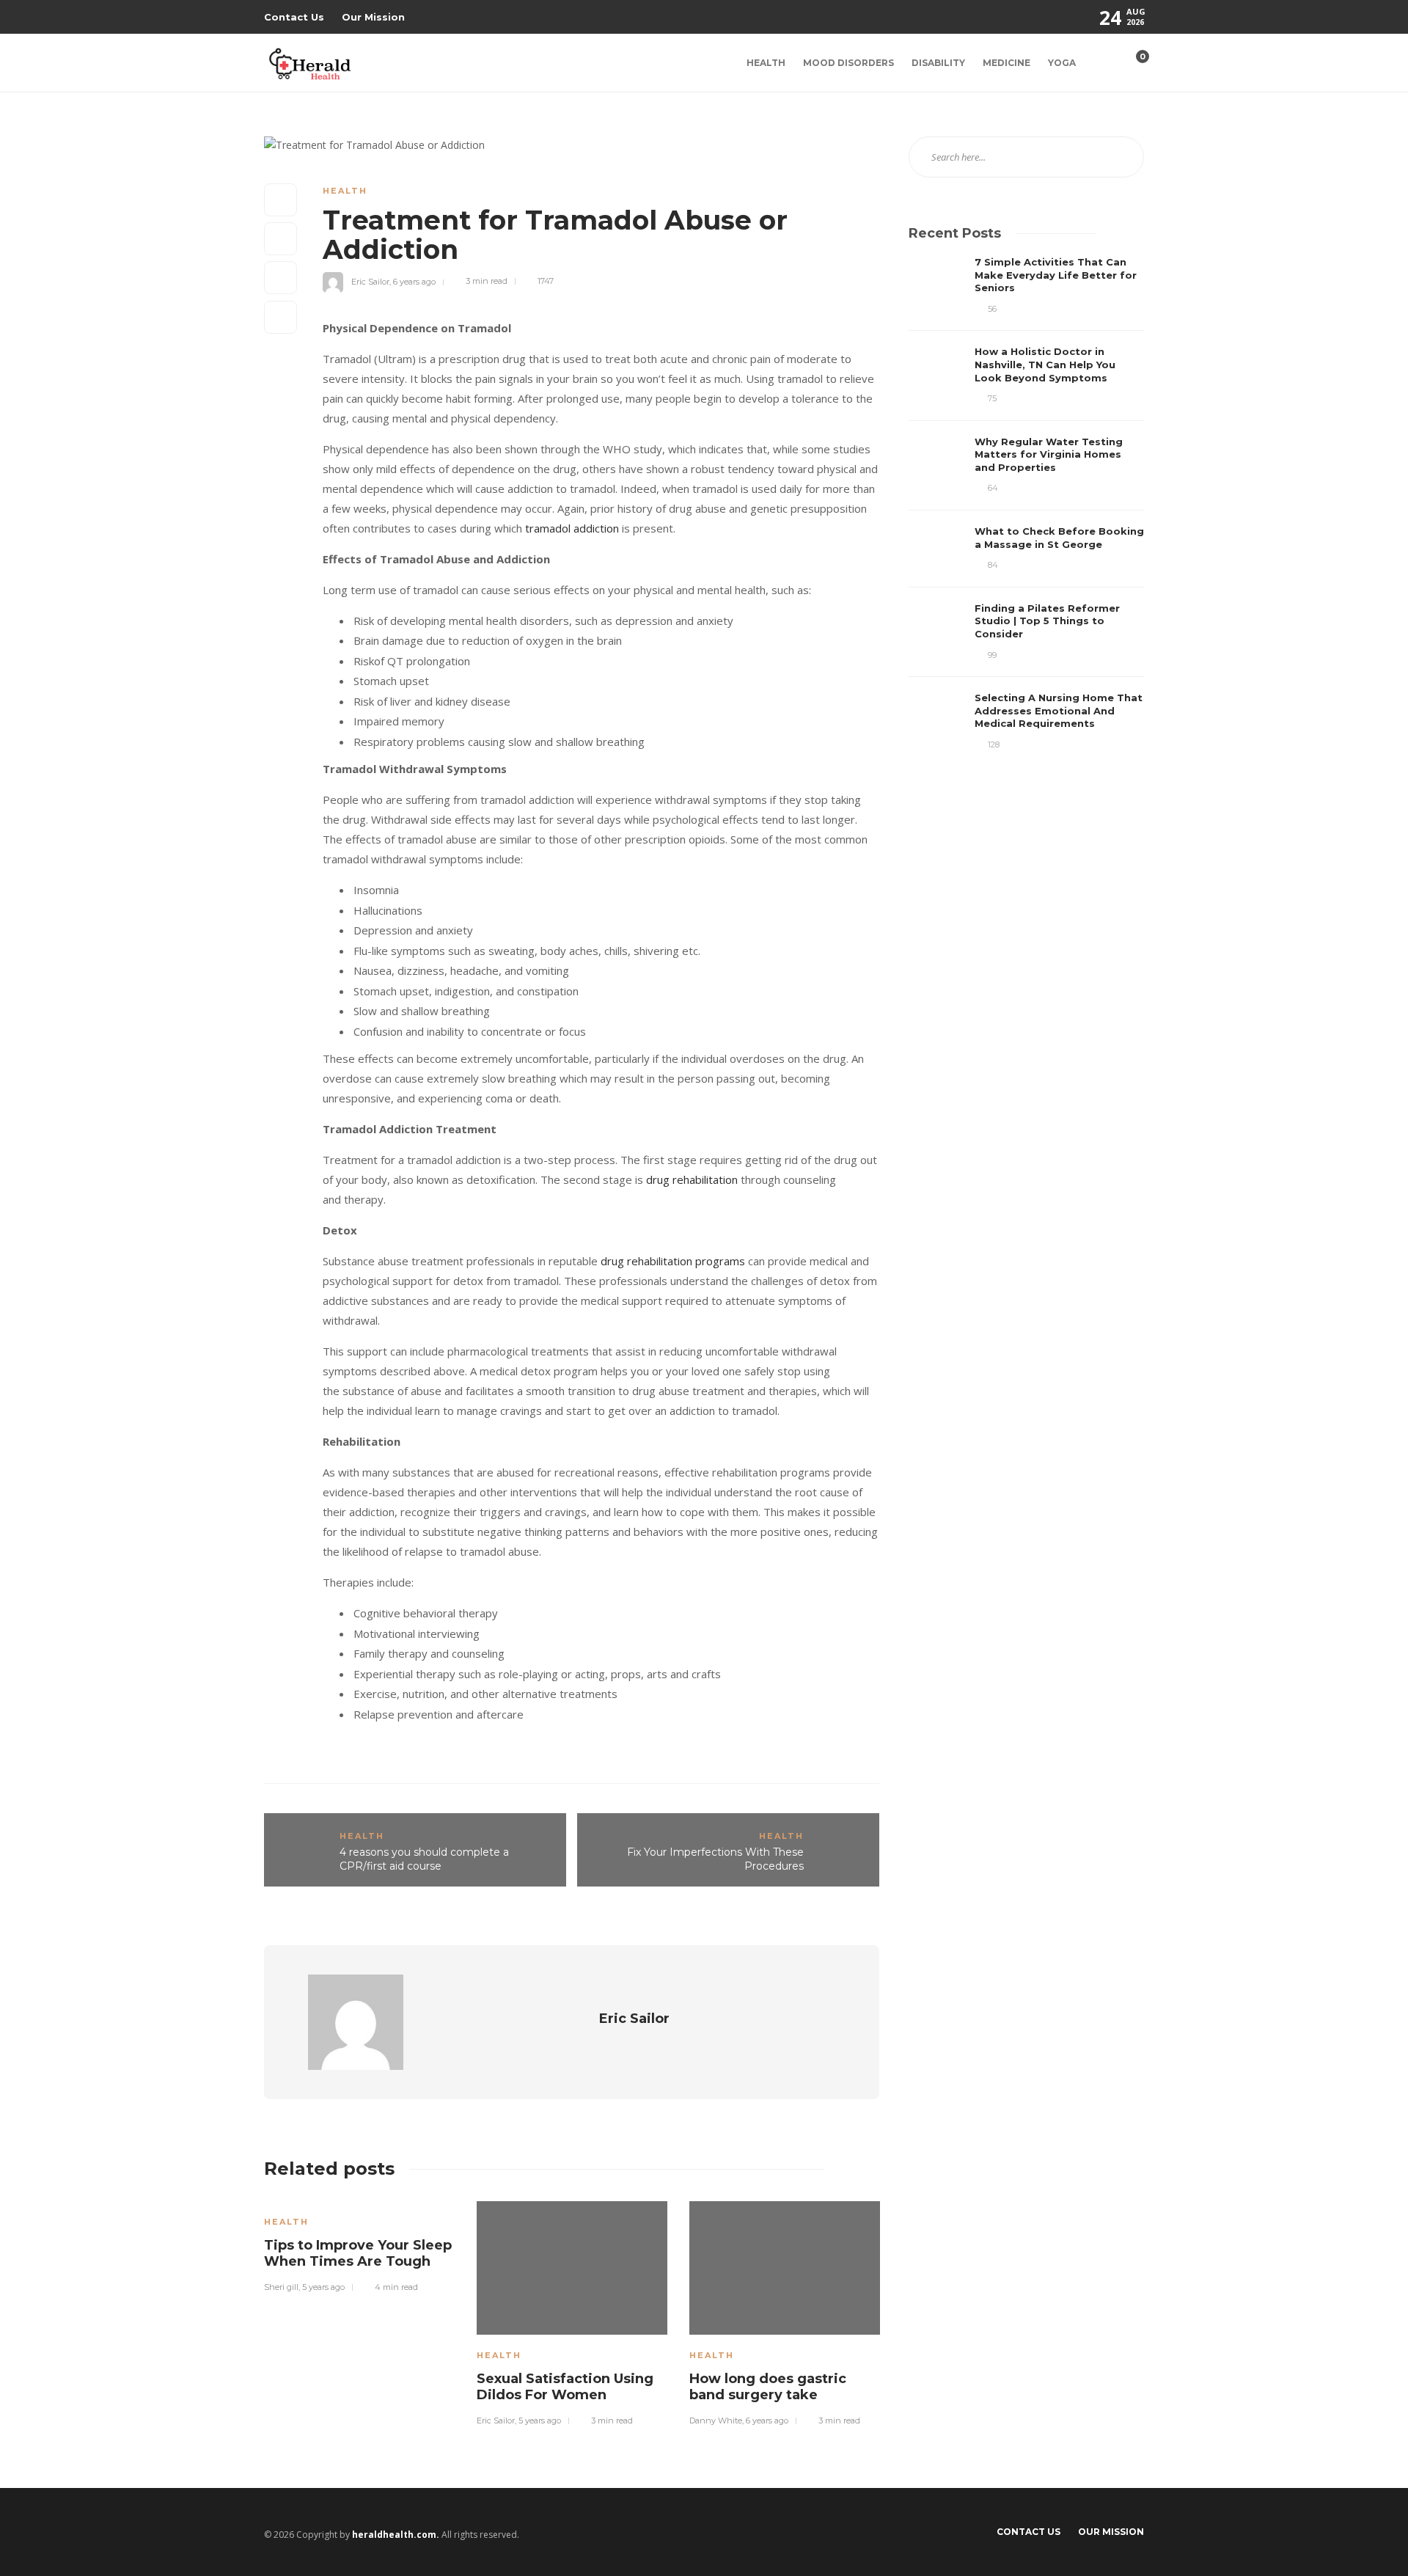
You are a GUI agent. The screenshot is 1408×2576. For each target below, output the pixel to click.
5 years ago (323, 2287)
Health (766, 63)
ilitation (674, 1261)
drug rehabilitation (692, 1179)
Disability (938, 63)
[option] (359, 2244)
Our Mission (373, 17)
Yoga (1062, 63)
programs (719, 1261)
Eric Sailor (370, 281)
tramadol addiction (572, 528)
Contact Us (294, 17)
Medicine (1006, 63)
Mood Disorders (848, 63)
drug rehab (628, 1261)
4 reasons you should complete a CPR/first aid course (424, 1859)
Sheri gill (281, 2287)
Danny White (716, 2421)
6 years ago (414, 281)
